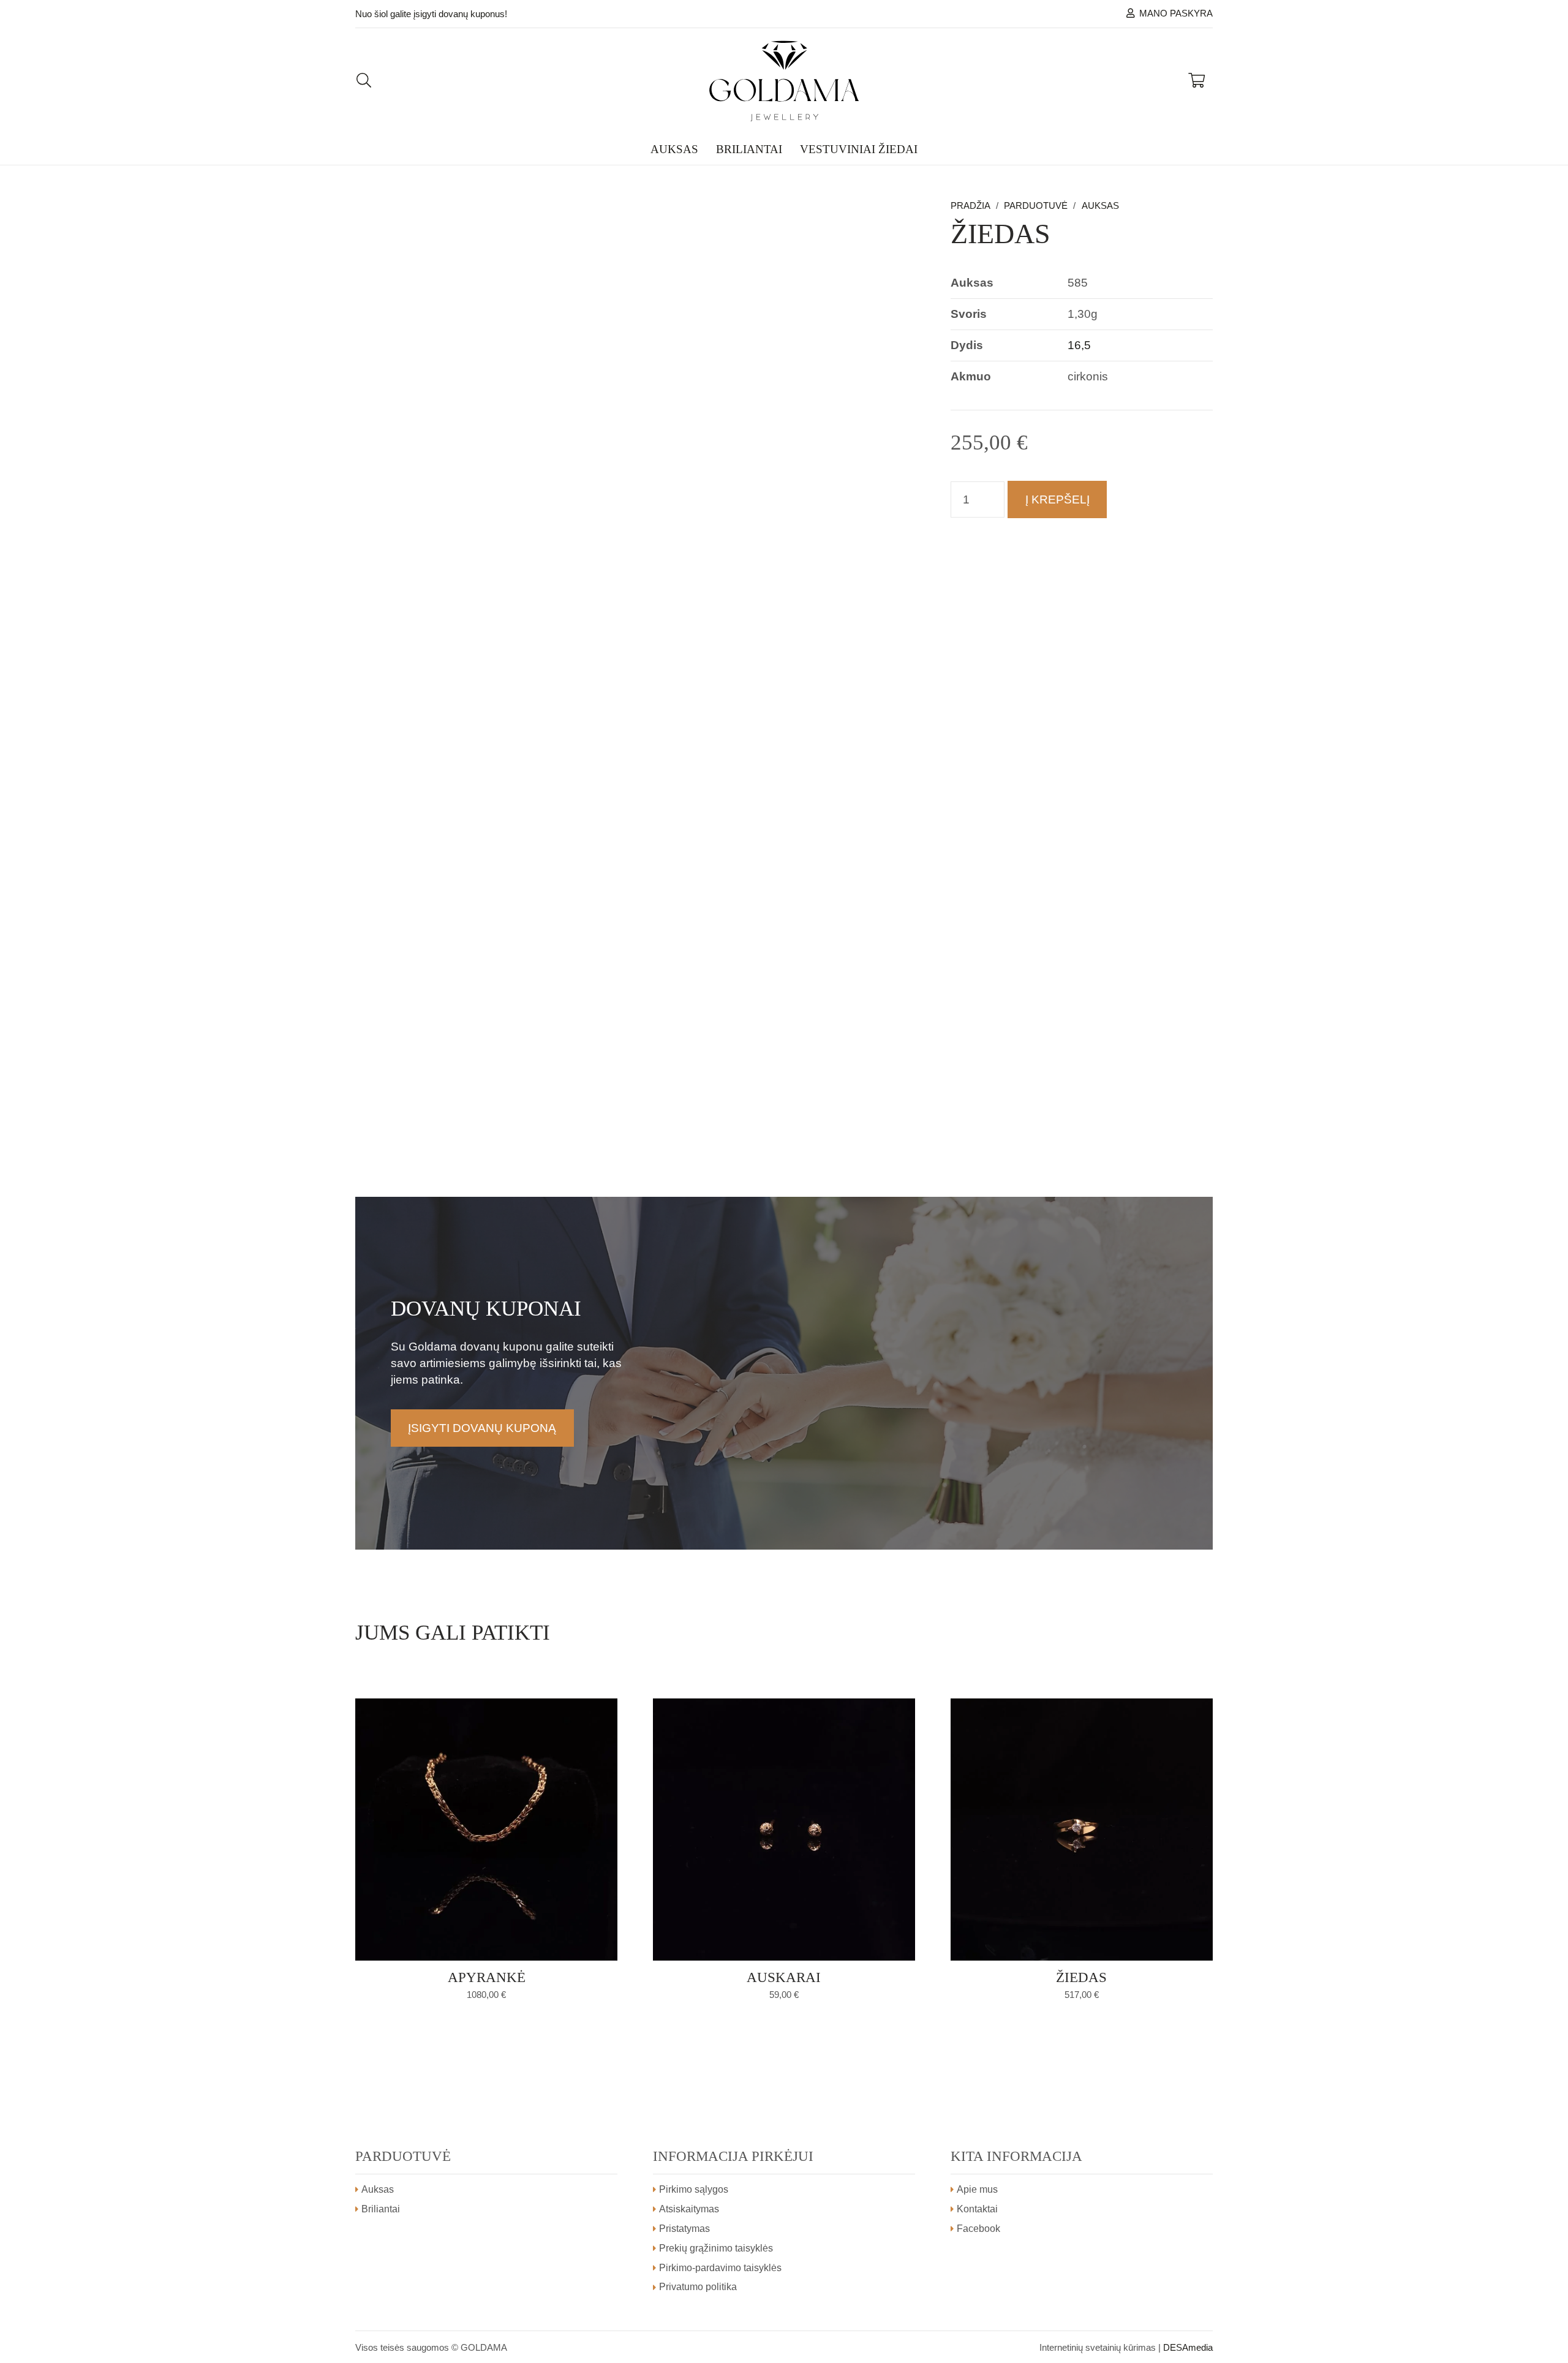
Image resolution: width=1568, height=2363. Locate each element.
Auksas (1100, 205)
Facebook (978, 2229)
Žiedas (1081, 1977)
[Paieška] (364, 81)
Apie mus (977, 2189)
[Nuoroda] (784, 81)
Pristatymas (684, 2229)
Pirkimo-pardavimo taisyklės (720, 2268)
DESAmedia (1188, 2347)
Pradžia (971, 205)
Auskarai (784, 1977)
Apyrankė (487, 1977)
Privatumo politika (698, 2287)
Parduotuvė (1036, 205)
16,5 (1079, 345)
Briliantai (381, 2209)
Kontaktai (977, 2209)
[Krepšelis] (1197, 81)
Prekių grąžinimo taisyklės (716, 2248)
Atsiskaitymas (689, 2209)
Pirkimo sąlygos (694, 2189)
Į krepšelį (1057, 499)
